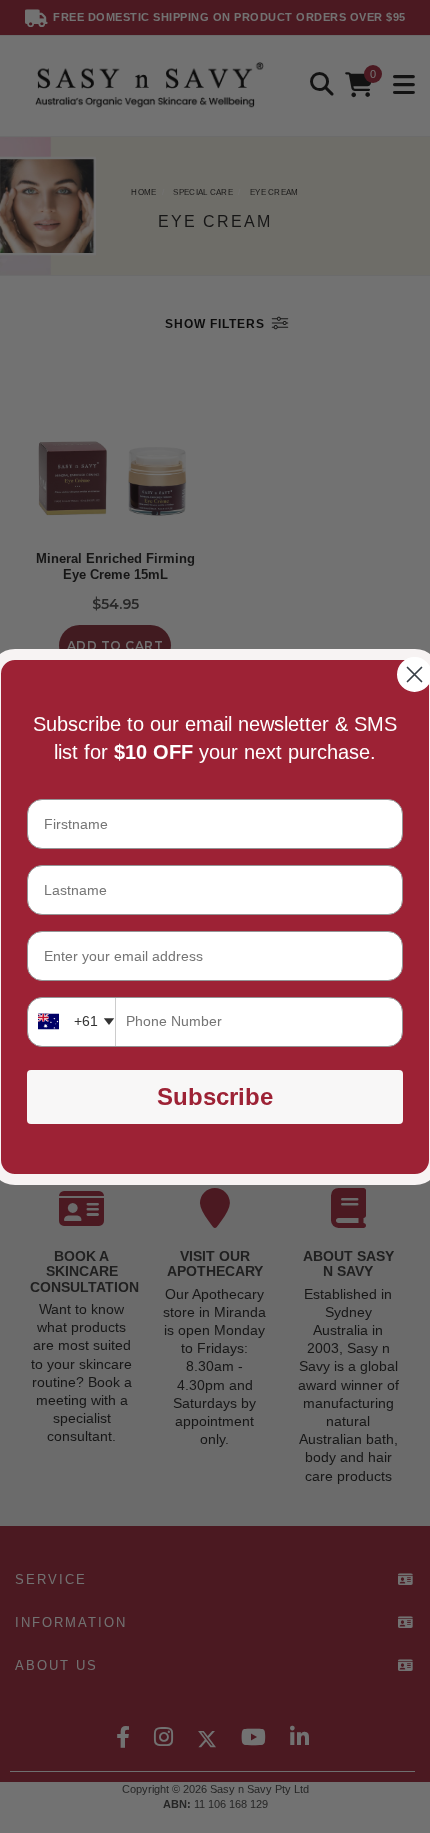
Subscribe (215, 1096)
